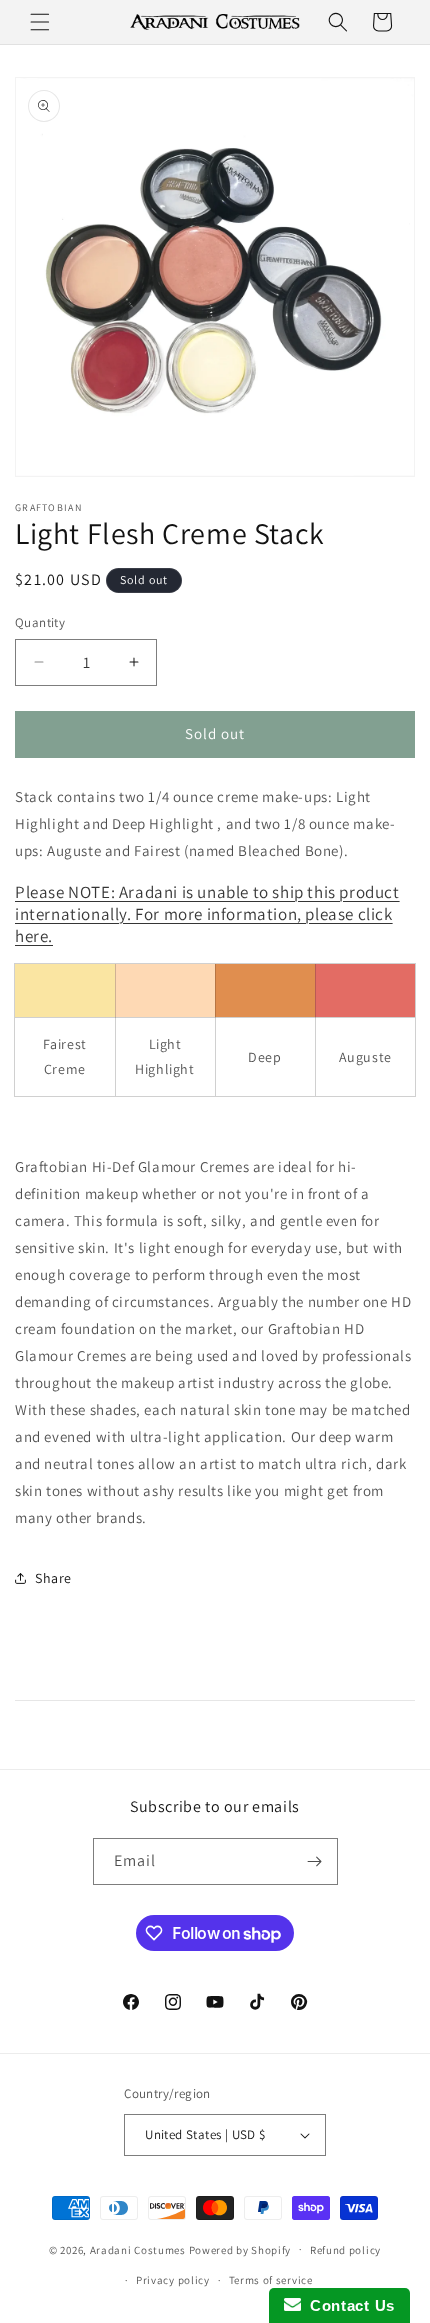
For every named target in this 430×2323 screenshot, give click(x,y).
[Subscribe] (315, 1861)
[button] (40, 22)
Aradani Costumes (138, 2249)
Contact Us (348, 2305)
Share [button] (53, 1578)
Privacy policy (173, 2280)
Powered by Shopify (240, 2249)
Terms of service (271, 2280)
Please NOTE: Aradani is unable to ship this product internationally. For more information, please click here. (207, 914)
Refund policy (345, 2250)
